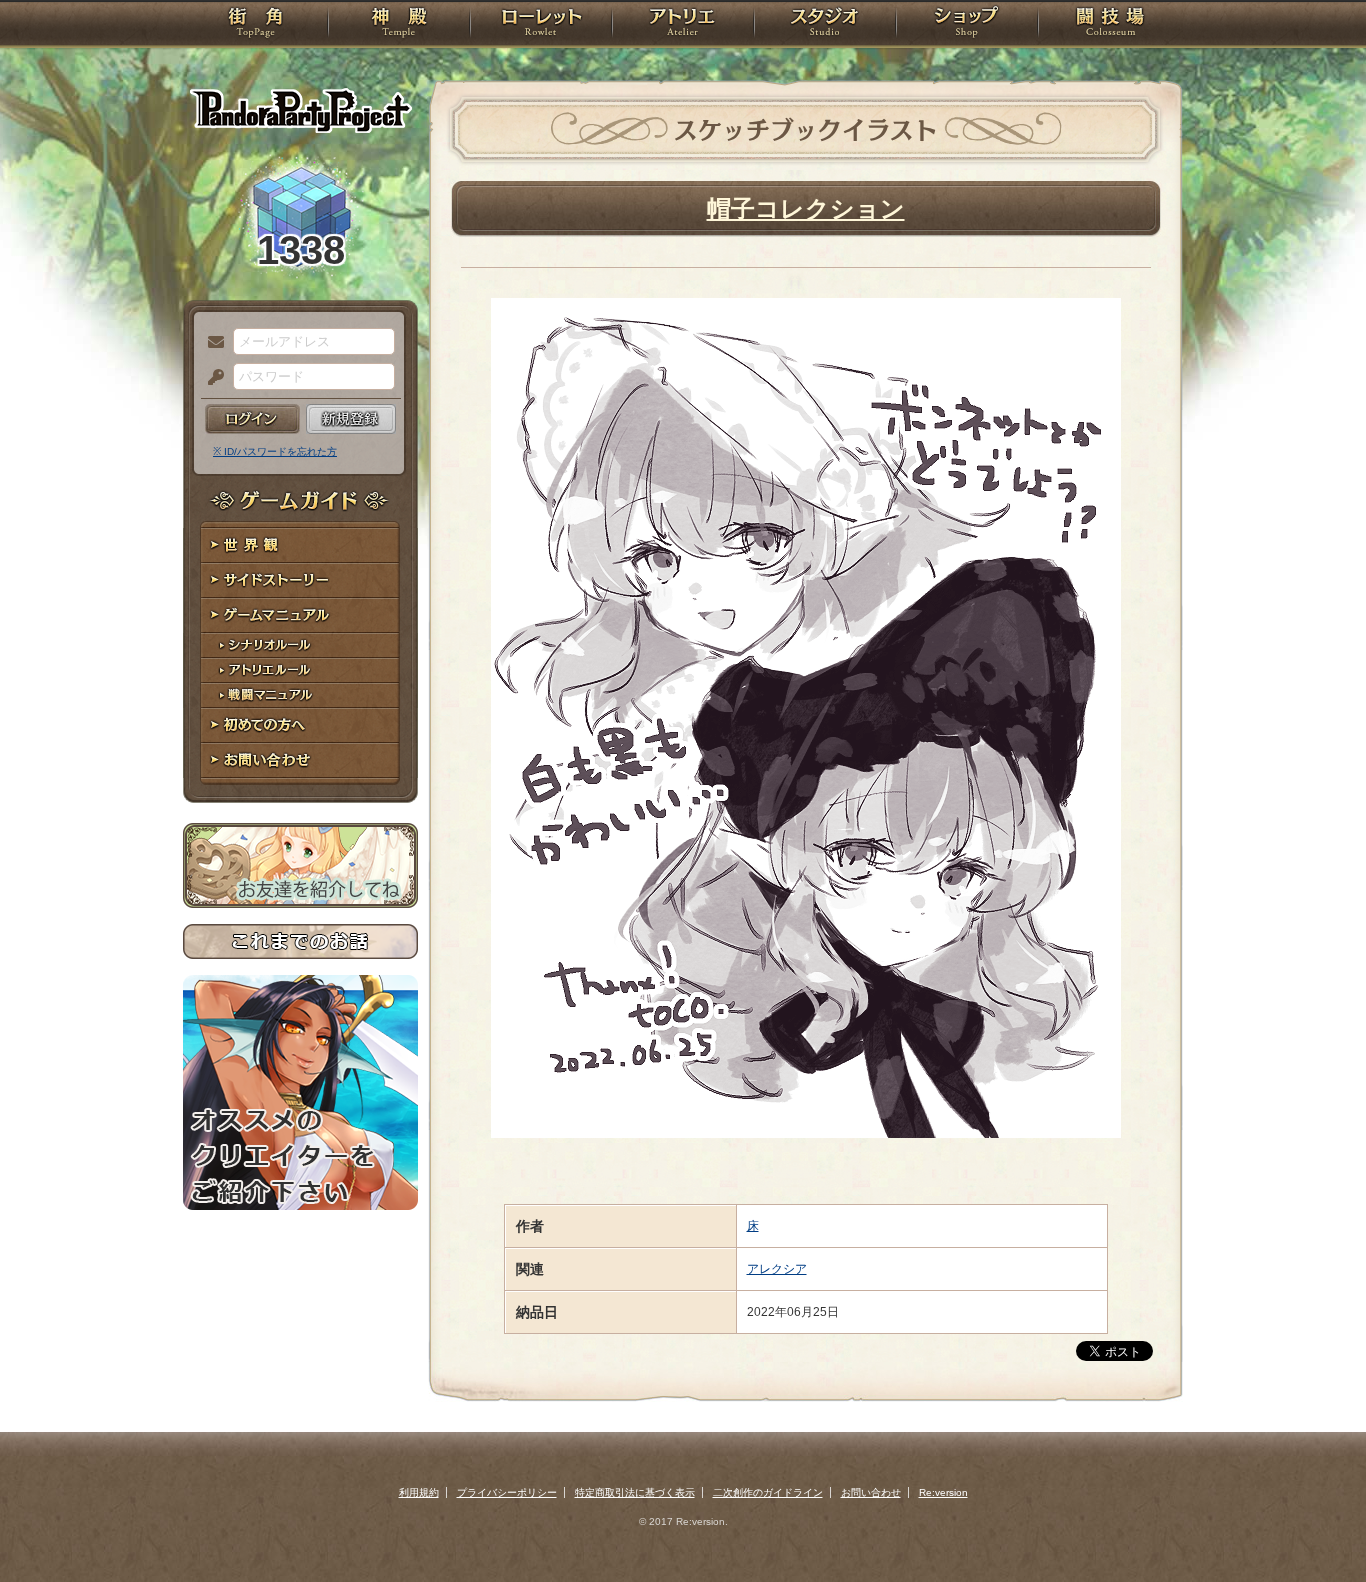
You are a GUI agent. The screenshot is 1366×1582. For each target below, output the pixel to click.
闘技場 (1110, 25)
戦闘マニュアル (300, 695)
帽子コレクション (806, 208)
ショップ (967, 25)
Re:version (943, 1492)
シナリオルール (300, 645)
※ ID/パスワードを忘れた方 (275, 451)
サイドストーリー (300, 580)
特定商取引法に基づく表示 (635, 1492)
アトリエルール (300, 670)
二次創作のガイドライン (768, 1492)
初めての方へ (300, 725)
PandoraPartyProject (300, 110)
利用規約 (419, 1492)
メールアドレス (211, 343)
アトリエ (683, 25)
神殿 (399, 25)
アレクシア (777, 1269)
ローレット (541, 25)
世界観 (300, 545)
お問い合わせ (300, 760)
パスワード (211, 378)
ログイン (252, 419)
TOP (255, 25)
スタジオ (825, 25)
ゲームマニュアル (300, 615)
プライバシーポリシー (507, 1492)
